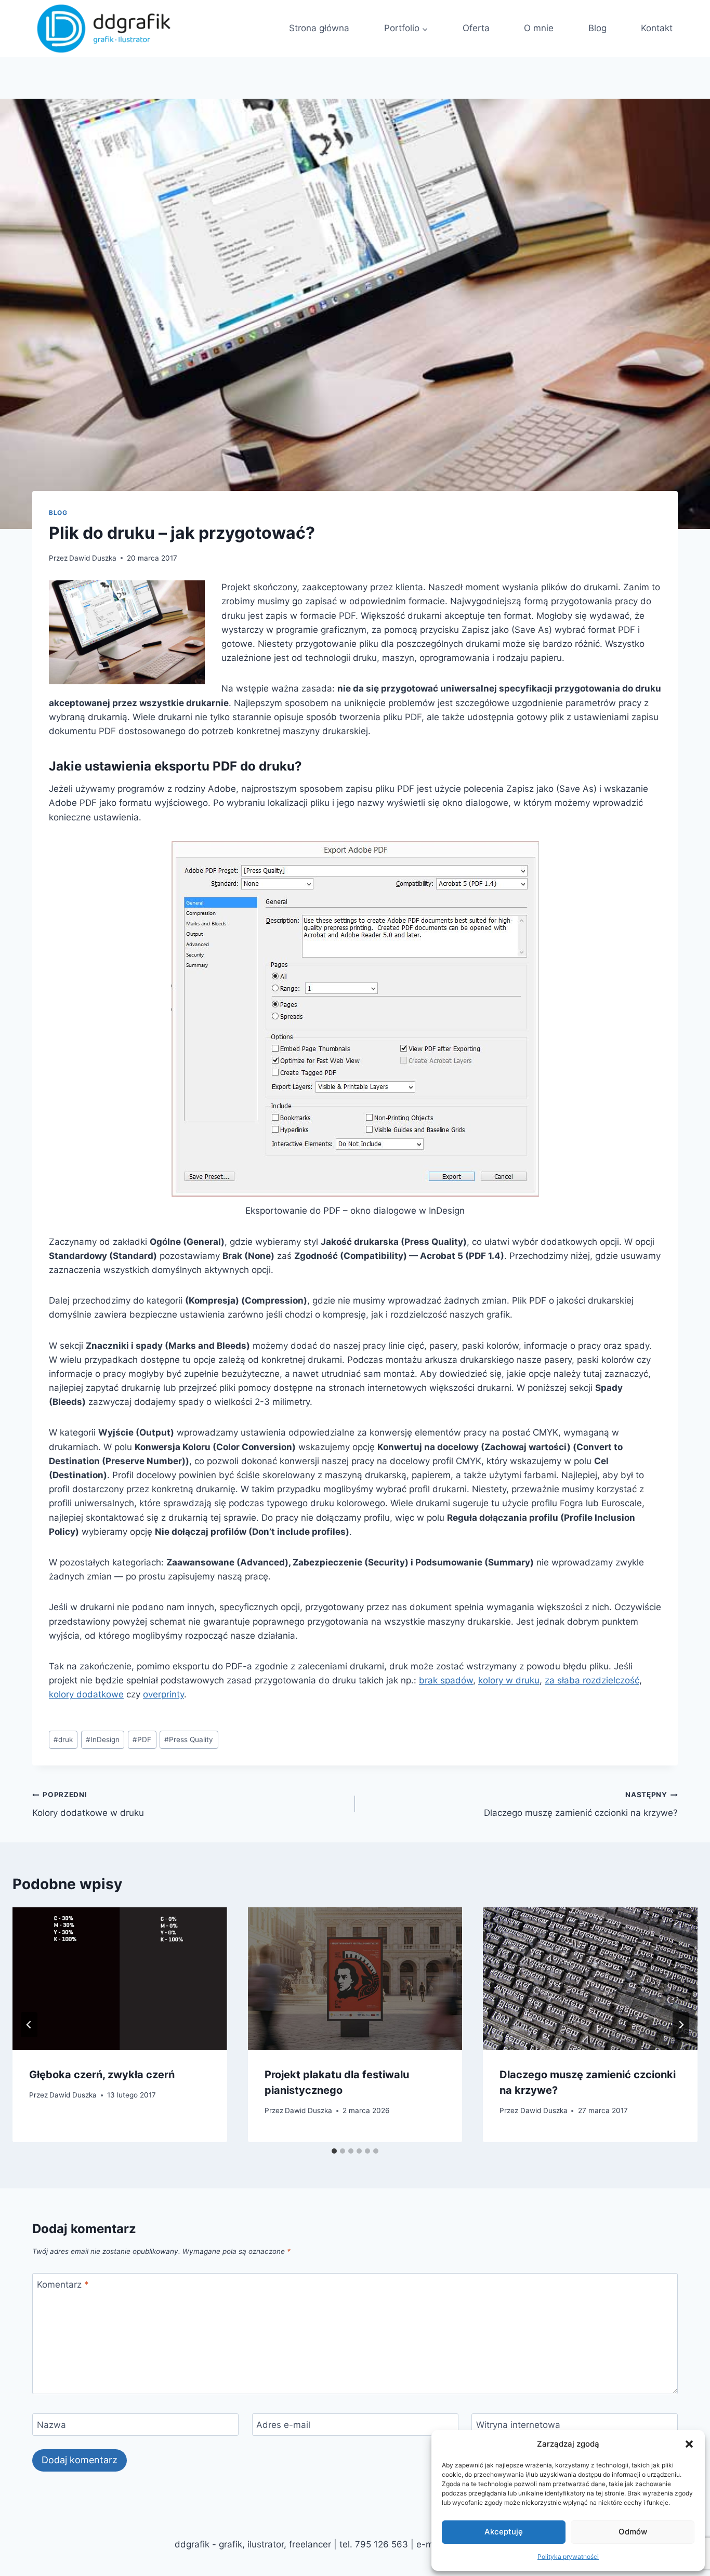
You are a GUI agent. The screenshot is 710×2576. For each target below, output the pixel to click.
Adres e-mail (283, 2425)
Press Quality (189, 1740)
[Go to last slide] (29, 2025)
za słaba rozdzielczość (592, 1680)
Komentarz (63, 2285)
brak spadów (446, 1680)
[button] (689, 2444)
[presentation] (120, 1979)
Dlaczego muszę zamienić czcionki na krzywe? (581, 1804)
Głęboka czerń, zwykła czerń (102, 2075)
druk (63, 1740)
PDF (142, 1740)
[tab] (334, 2151)
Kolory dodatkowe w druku (88, 1804)
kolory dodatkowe (86, 1694)
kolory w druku (509, 1680)
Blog (58, 513)
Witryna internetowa (518, 2425)
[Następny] (681, 2025)
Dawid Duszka (93, 558)
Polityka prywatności (568, 2557)
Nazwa (51, 2425)
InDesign (103, 1740)
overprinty (163, 1694)
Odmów (633, 2532)
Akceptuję (504, 2532)
